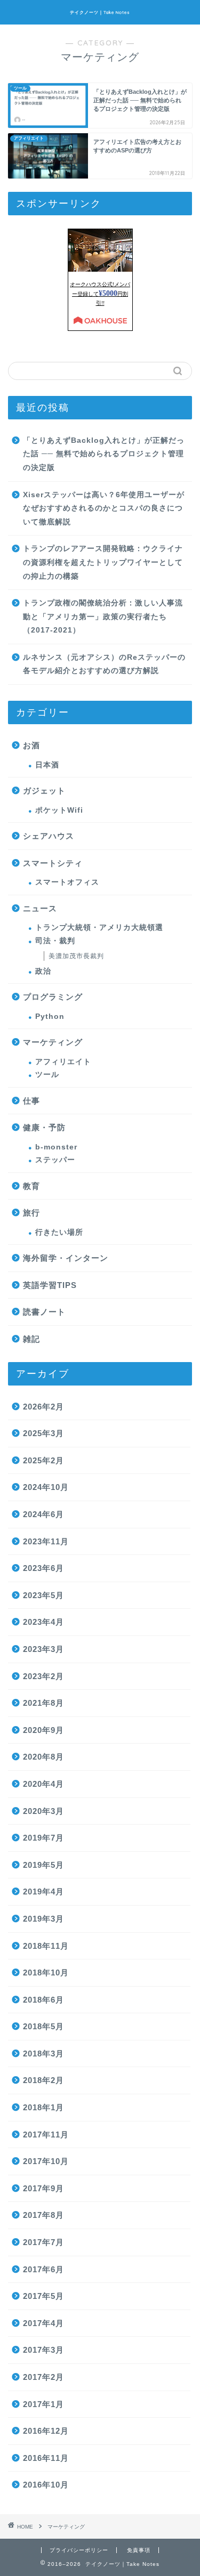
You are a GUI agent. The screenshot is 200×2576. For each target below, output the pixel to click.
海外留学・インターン (66, 1258)
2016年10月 (46, 2485)
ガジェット (44, 791)
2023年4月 (43, 1622)
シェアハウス (49, 836)
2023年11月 (46, 1541)
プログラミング (53, 997)
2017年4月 (43, 2323)
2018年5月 (43, 2026)
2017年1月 (43, 2404)
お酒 (31, 745)
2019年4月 (43, 1892)
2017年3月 (43, 2350)
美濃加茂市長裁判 (76, 956)
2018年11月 (46, 1946)
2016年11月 (46, 2458)
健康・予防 (44, 1127)
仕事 (31, 1101)
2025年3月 (43, 1433)
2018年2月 (43, 2080)
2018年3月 (43, 2053)
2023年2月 (43, 1676)
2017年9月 (43, 2188)
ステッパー (55, 1160)
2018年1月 (43, 2107)
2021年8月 (43, 1703)
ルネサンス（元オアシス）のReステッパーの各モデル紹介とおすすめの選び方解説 (104, 664)
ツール (47, 1075)
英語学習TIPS (50, 1285)
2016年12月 (46, 2431)
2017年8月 (43, 2215)
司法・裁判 (55, 941)
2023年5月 (43, 1595)
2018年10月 (46, 1972)
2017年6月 (43, 2269)
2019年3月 (43, 1919)
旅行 (31, 1213)
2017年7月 (43, 2242)
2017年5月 (43, 2296)
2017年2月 (43, 2377)
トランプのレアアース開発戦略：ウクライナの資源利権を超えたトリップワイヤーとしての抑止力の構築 (103, 562)
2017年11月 (46, 2134)
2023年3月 (43, 1649)
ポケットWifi (59, 810)
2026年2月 (43, 1407)
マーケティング (53, 1042)
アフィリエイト (63, 1062)
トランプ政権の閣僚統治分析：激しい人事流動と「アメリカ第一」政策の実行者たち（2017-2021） (103, 617)
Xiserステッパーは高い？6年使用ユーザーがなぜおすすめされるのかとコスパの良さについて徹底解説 (104, 508)
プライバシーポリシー (79, 2550)
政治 (43, 971)
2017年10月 (46, 2161)
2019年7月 (43, 1838)
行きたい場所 (59, 1232)
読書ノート (44, 1312)
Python (50, 1016)
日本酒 (47, 765)
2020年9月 (43, 1730)
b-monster (56, 1147)
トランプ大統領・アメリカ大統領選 (99, 927)
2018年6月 (43, 2000)
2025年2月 (43, 1460)
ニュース (40, 908)
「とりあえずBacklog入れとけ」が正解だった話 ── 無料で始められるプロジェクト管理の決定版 (104, 454)
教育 (31, 1186)
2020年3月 (43, 1811)
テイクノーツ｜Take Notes (100, 12)
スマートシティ (53, 863)
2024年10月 (46, 1487)
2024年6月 (43, 1514)
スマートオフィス (67, 882)
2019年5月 (43, 1865)
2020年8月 (43, 1757)
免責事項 (139, 2550)
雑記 (31, 1339)
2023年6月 (43, 1568)
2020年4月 (43, 1784)
